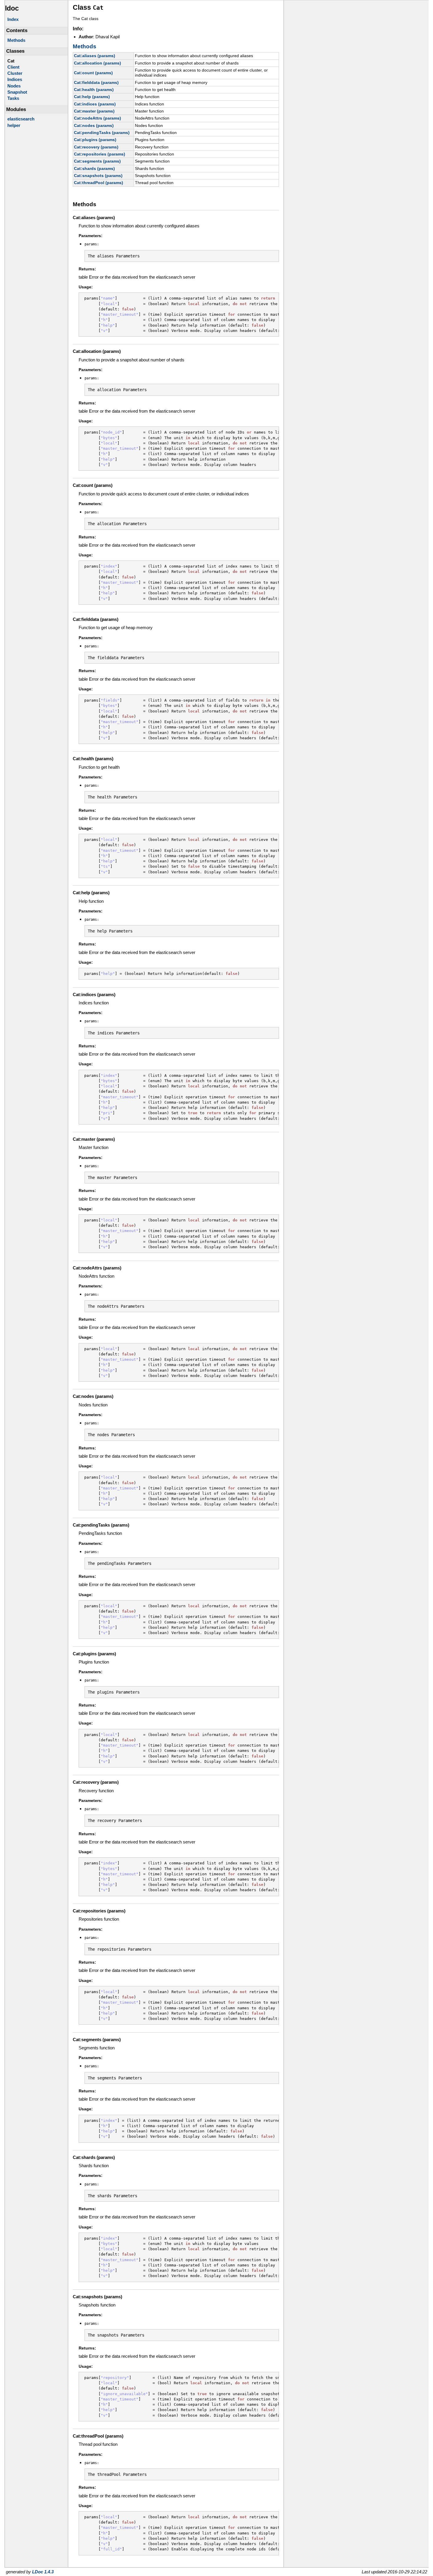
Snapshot (17, 92)
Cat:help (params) (92, 97)
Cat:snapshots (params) (98, 176)
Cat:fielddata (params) (96, 82)
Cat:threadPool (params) (99, 183)
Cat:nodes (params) (94, 125)
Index (13, 19)
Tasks (13, 98)
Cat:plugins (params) (95, 140)
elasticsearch (21, 119)
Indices (15, 79)
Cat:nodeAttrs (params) (97, 118)
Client (13, 67)
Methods (16, 40)
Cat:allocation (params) (97, 63)
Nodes (14, 86)
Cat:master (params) (94, 111)
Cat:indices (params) (95, 104)
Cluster (15, 73)
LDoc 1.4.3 (43, 2572)
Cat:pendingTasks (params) (102, 133)
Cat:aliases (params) (95, 56)
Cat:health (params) (94, 90)
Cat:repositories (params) (100, 154)
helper (14, 125)
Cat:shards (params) (94, 168)
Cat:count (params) (93, 73)
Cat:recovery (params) (96, 147)
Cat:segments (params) (97, 161)
